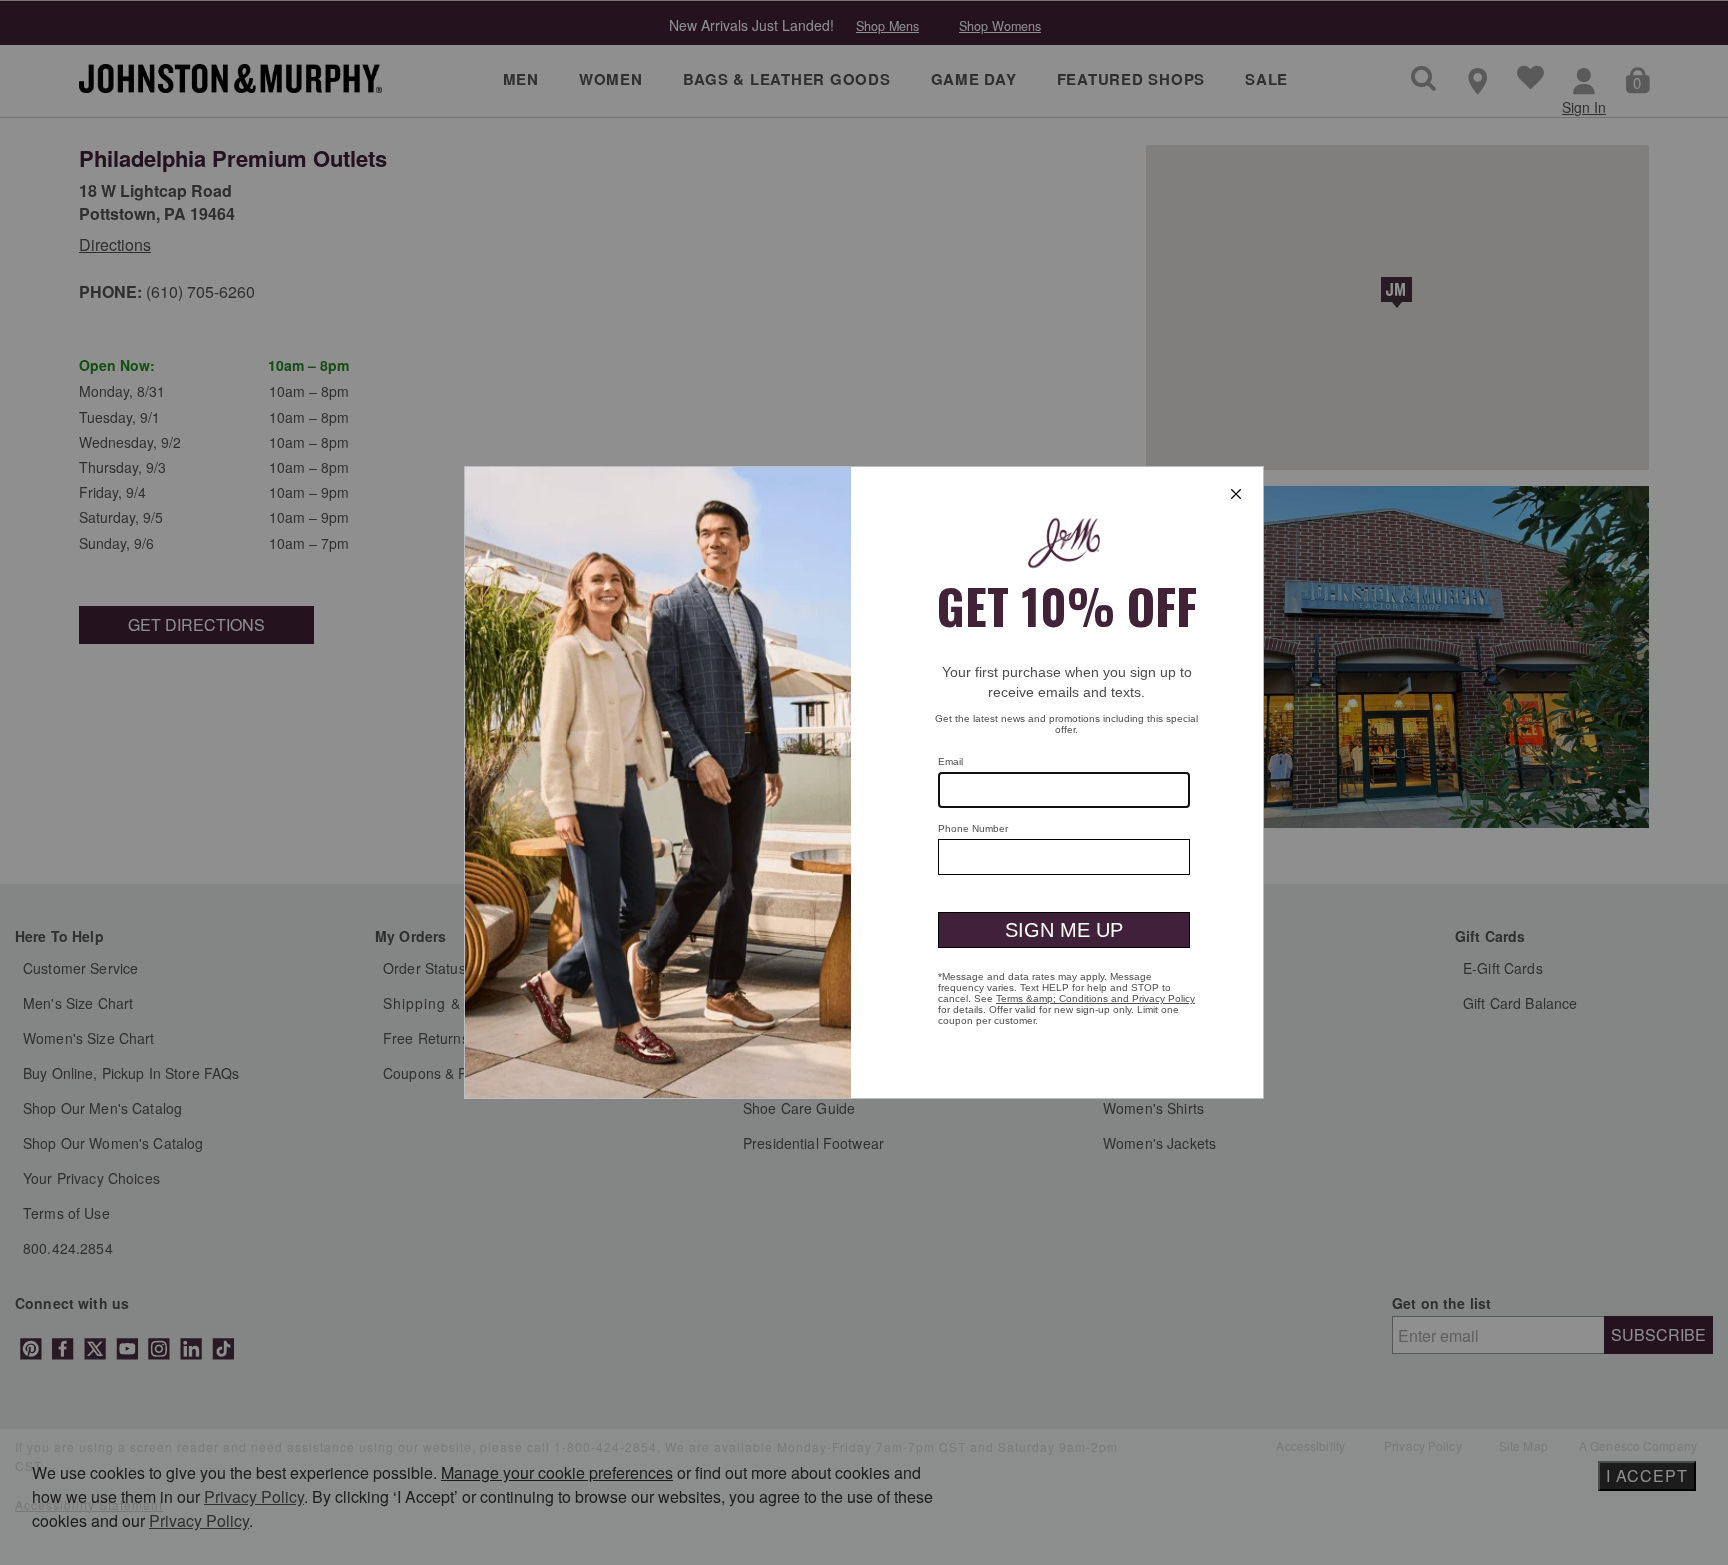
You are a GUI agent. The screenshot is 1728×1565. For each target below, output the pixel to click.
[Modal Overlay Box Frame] (864, 782)
